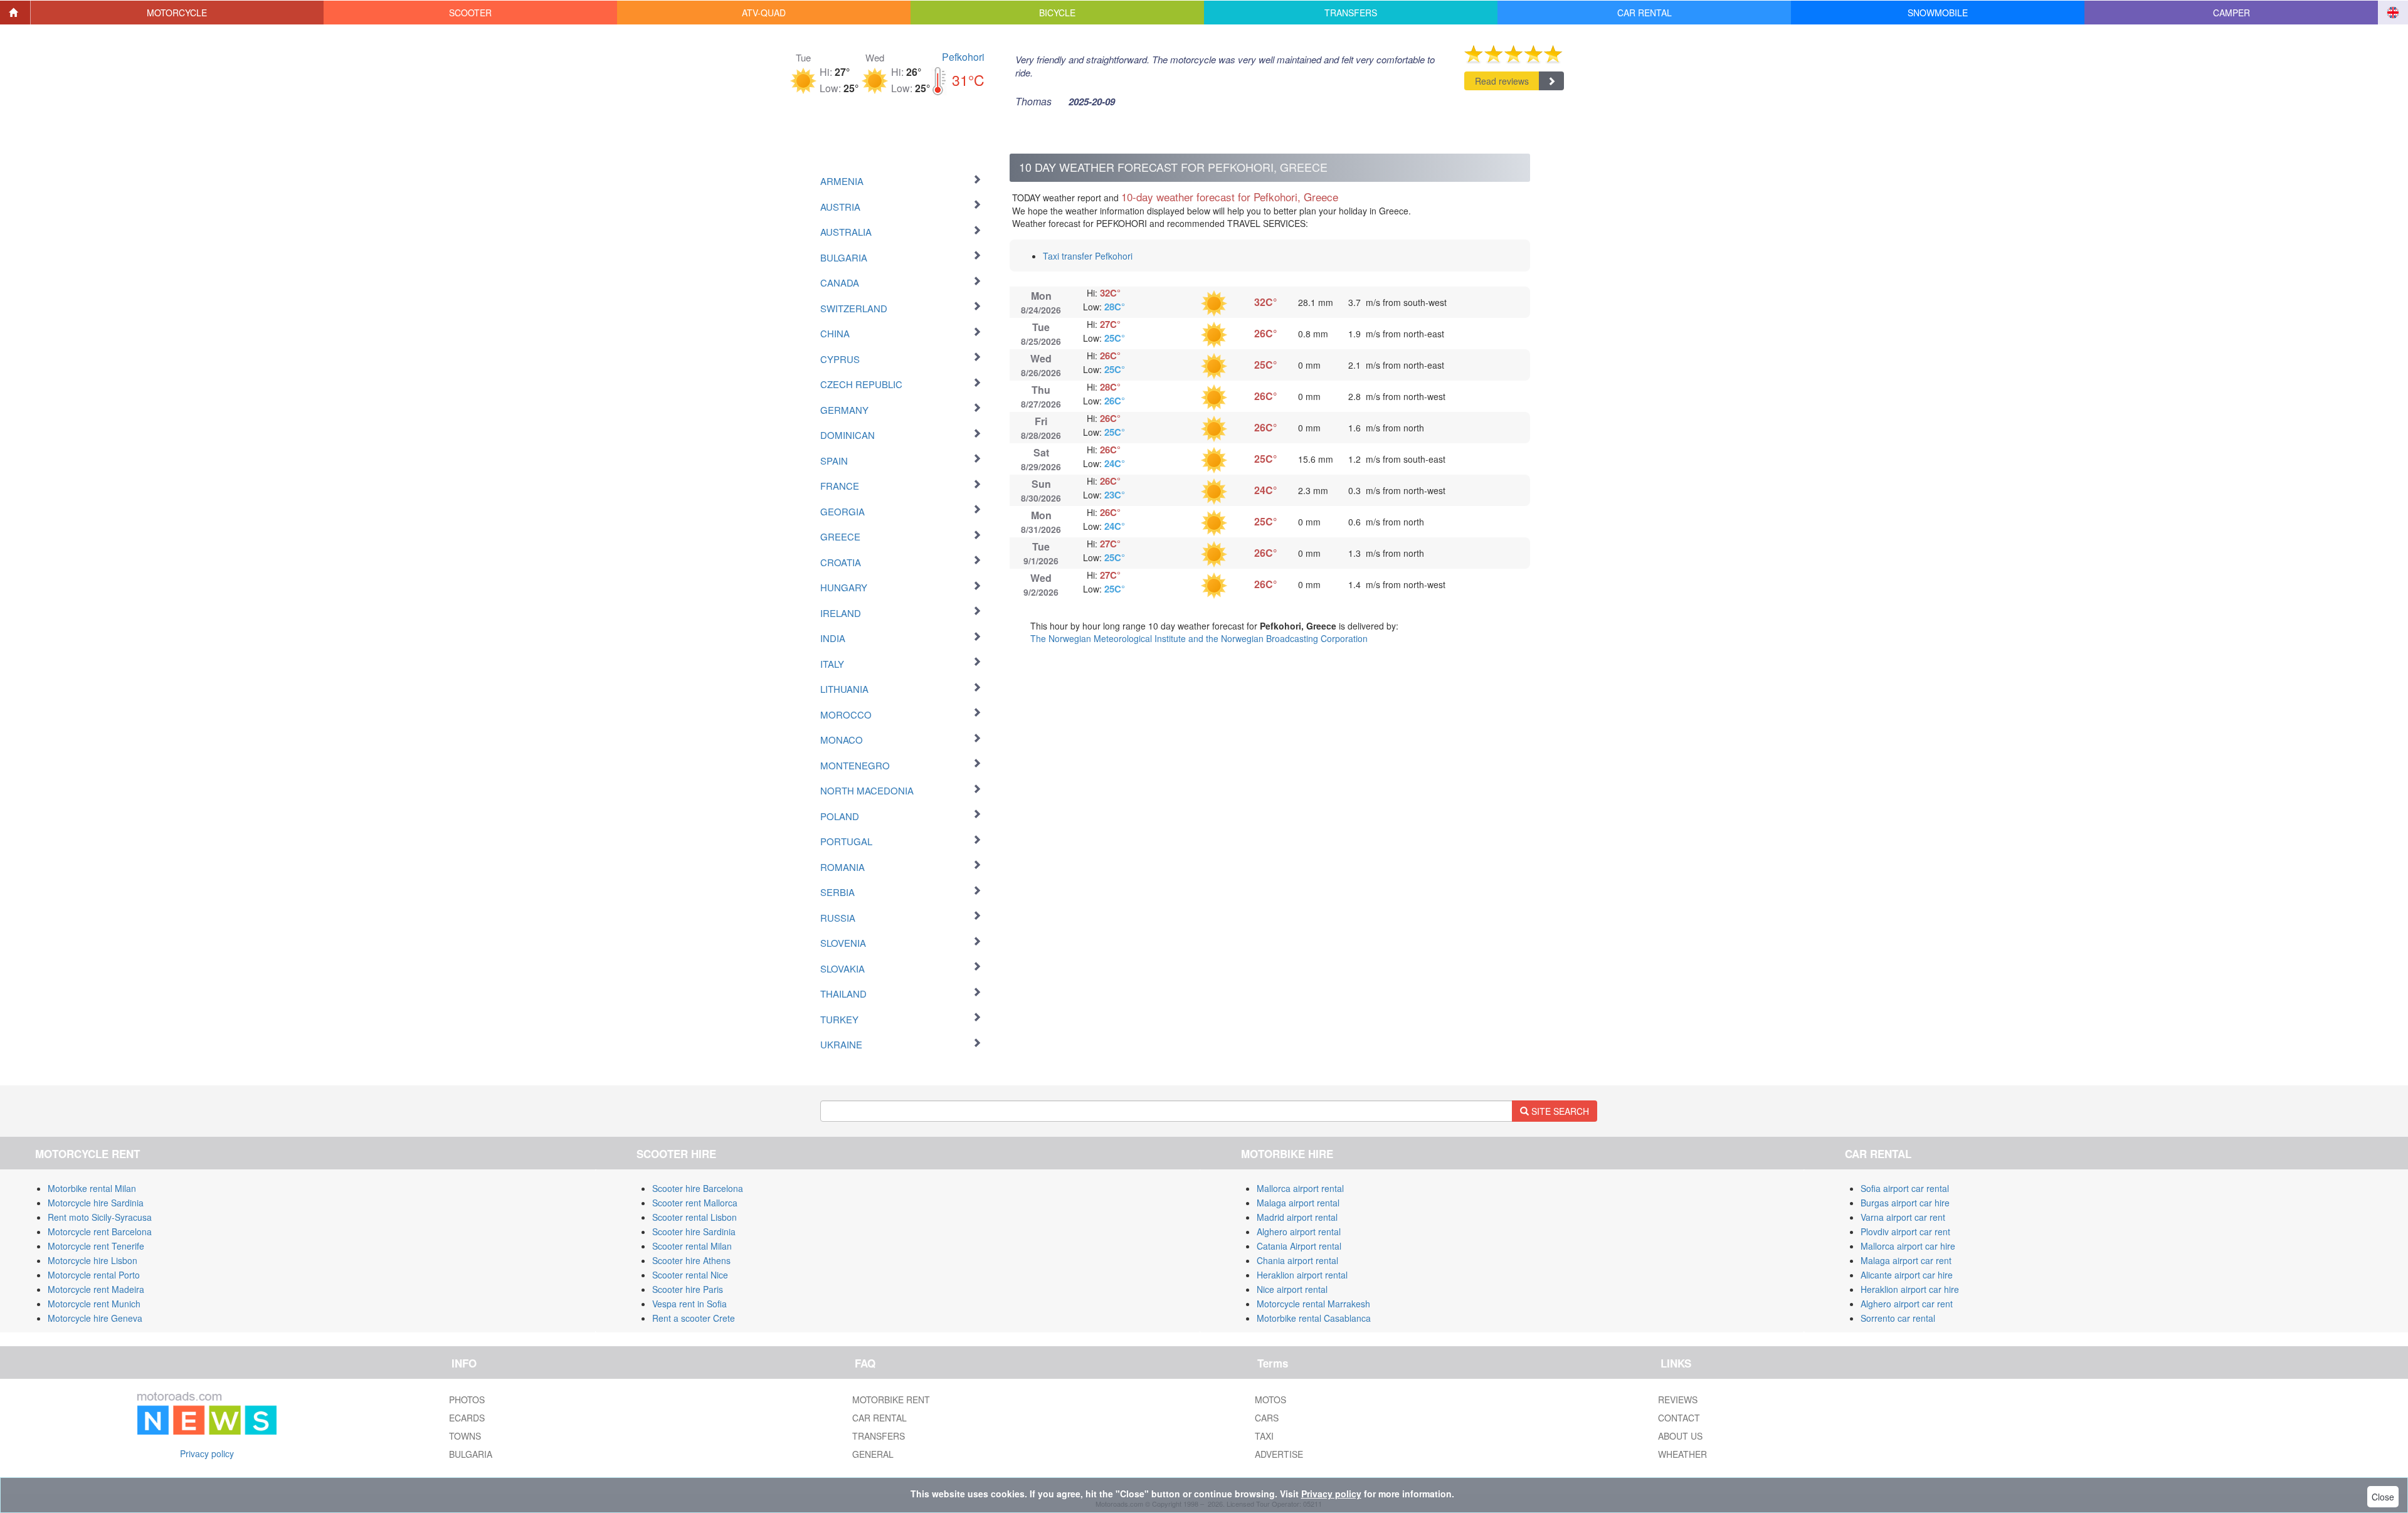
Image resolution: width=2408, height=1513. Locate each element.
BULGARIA (471, 1454)
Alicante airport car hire (1907, 1275)
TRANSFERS (879, 1436)
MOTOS (1270, 1400)
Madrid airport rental (1297, 1217)
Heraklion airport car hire (1910, 1289)
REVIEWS (1678, 1400)
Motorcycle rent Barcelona (100, 1231)
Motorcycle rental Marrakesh (1313, 1304)
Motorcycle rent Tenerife (96, 1246)
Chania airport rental (1297, 1260)
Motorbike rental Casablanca (1314, 1318)
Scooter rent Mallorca (695, 1203)
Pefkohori (963, 57)
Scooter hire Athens (691, 1260)
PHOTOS (467, 1400)
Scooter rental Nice (690, 1275)
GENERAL (873, 1454)
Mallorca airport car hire (1908, 1246)
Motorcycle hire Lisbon (92, 1260)
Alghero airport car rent (1907, 1304)
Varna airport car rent (1903, 1217)
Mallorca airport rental (1300, 1188)
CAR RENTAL (879, 1418)
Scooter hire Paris (688, 1289)
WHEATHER (1682, 1454)
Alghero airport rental (1299, 1231)
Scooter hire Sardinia (694, 1231)
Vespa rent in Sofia (689, 1304)
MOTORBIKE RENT (891, 1400)
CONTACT (1679, 1418)
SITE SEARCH (1559, 1111)
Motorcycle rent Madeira (96, 1289)
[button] (177, 13)
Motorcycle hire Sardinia (96, 1203)
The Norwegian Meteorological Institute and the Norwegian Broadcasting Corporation (1199, 638)
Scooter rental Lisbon (694, 1217)
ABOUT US (1680, 1436)
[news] (207, 1411)
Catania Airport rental (1299, 1246)
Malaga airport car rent (1906, 1260)
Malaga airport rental (1298, 1203)
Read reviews (1502, 81)
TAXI (1264, 1436)
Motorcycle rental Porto (94, 1275)
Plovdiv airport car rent (1905, 1231)
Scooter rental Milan (692, 1246)
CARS (1267, 1418)
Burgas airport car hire (1905, 1203)
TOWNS (465, 1436)
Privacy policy (207, 1453)
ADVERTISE (1279, 1454)
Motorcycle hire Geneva (95, 1318)
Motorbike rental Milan (92, 1188)
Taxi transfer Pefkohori (1088, 256)
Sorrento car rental (1898, 1318)
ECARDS (467, 1418)
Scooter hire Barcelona (698, 1188)
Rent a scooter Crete (694, 1318)
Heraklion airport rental (1302, 1275)
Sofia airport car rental (1905, 1188)
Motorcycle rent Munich (94, 1304)
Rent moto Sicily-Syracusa (100, 1217)
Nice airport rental (1292, 1289)
